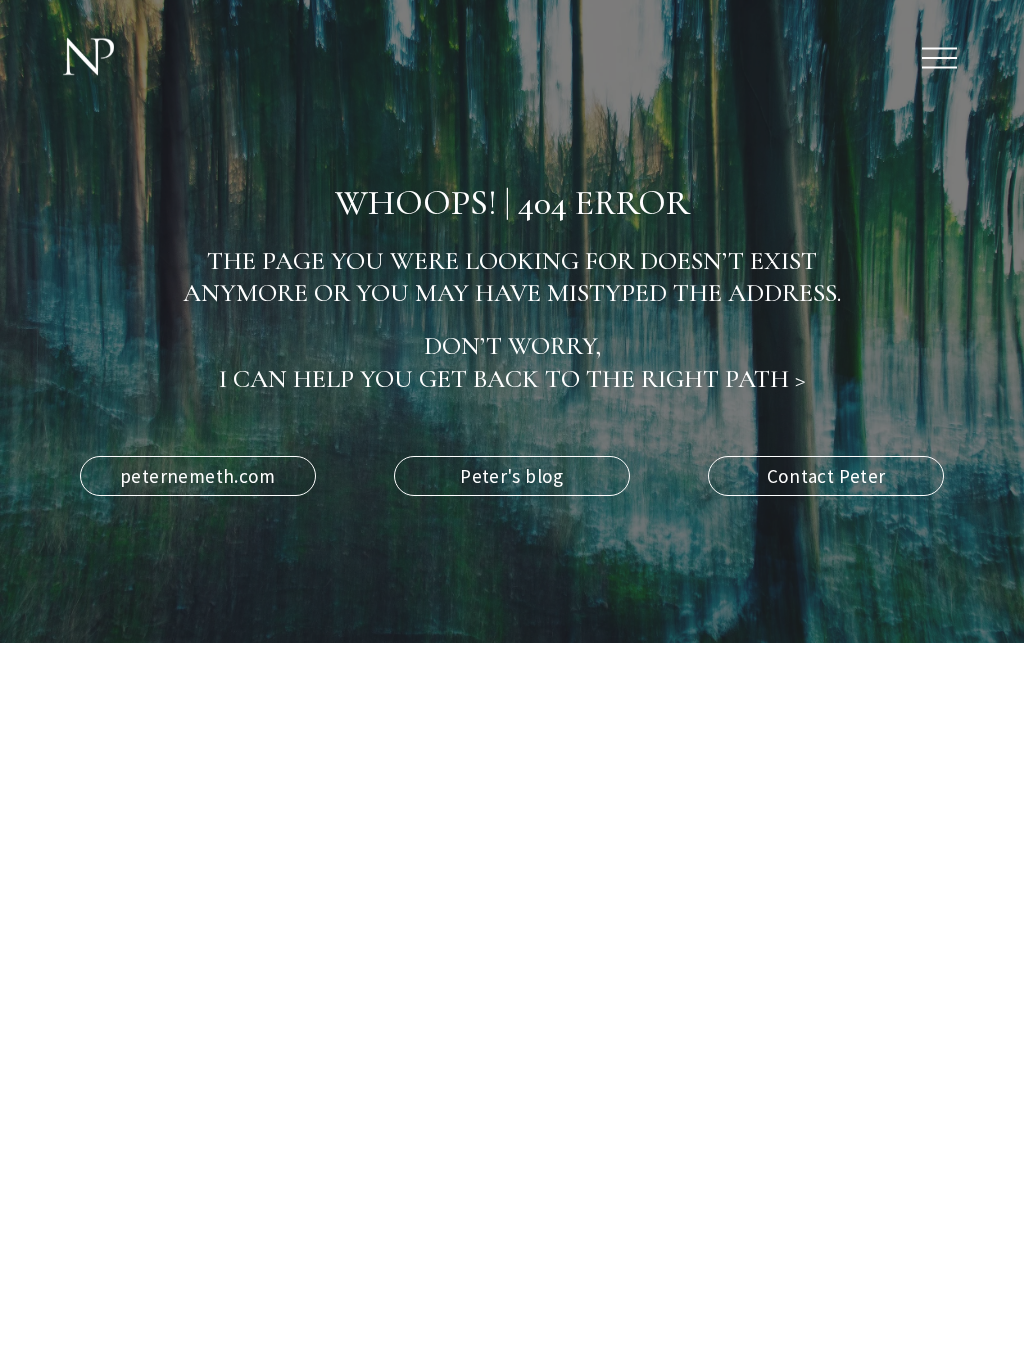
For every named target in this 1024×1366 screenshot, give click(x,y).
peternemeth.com (198, 476)
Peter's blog (512, 476)
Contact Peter (826, 476)
